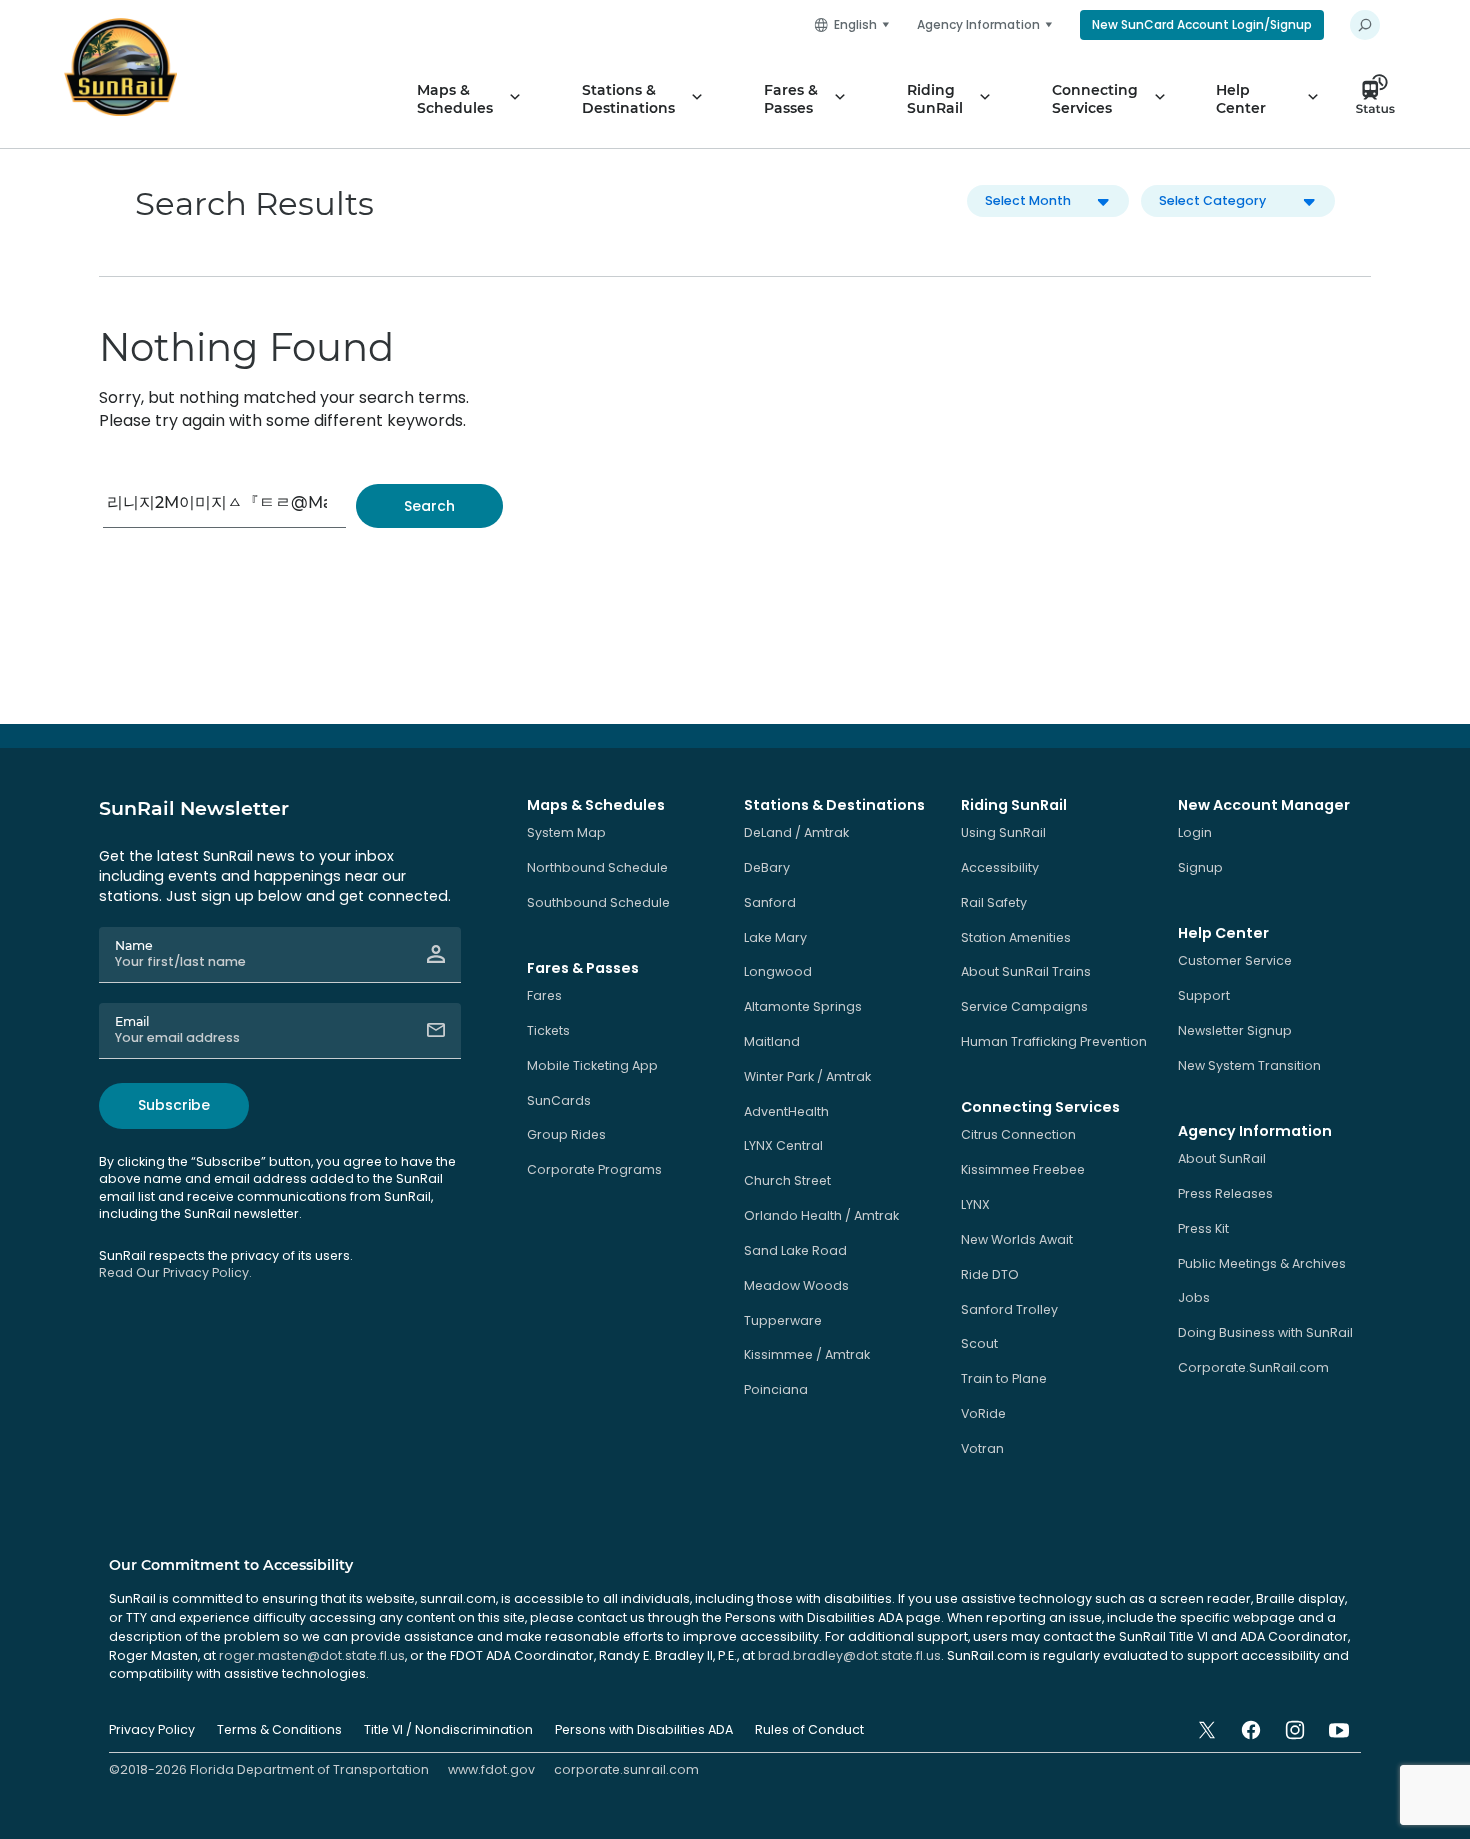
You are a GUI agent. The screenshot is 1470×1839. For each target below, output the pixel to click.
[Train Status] (1381, 99)
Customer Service (1235, 960)
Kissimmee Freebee (1023, 1169)
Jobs (1194, 1297)
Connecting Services (1095, 99)
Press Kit (1203, 1228)
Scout (979, 1343)
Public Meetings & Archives (1262, 1263)
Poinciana (776, 1389)
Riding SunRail (935, 99)
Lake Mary (775, 937)
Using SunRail (1003, 832)
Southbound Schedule (598, 902)
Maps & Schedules (455, 99)
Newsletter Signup (1235, 1030)
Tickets (548, 1030)
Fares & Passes (791, 99)
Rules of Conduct (809, 1729)
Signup (1200, 867)
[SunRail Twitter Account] (1207, 1730)
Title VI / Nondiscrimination (448, 1729)
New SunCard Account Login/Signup (1202, 24)
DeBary (767, 867)
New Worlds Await (1017, 1239)
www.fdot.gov (491, 1769)
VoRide (983, 1413)
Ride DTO (990, 1274)
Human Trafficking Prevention (1054, 1041)
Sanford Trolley (1009, 1309)
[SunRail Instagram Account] (1295, 1730)
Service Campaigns (1024, 1006)
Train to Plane (1004, 1378)
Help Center (1241, 99)
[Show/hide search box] (1365, 25)
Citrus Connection (1018, 1134)
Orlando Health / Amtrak (821, 1215)
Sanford (770, 902)
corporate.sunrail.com (626, 1769)
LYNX (975, 1204)
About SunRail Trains (1026, 971)
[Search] (429, 506)
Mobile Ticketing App (592, 1065)
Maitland (772, 1041)
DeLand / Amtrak (796, 832)
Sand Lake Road (795, 1250)
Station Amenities (1016, 937)
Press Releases (1225, 1193)
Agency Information (978, 24)
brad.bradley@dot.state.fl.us (849, 1655)
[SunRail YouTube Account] (1339, 1730)
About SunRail (1222, 1158)
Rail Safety (994, 902)
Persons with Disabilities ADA (644, 1729)
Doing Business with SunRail (1265, 1332)
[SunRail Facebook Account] (1251, 1730)
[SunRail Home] (120, 67)
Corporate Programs (594, 1169)
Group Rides (566, 1134)
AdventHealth (786, 1111)
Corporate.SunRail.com (1253, 1367)
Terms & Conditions (279, 1729)
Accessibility (1000, 867)
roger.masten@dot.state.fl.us (312, 1655)
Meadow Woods (796, 1285)
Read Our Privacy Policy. (175, 1272)
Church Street (787, 1180)
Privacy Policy (152, 1729)
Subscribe (174, 1105)
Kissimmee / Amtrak (807, 1354)
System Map (566, 832)
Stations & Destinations (628, 99)
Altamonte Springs (803, 1006)
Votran (982, 1448)
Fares (544, 995)
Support (1204, 995)
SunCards (559, 1100)
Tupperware (783, 1320)
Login (1195, 832)
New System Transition (1249, 1065)
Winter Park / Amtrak (807, 1076)
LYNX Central (783, 1145)
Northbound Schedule (597, 867)
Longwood (778, 971)
